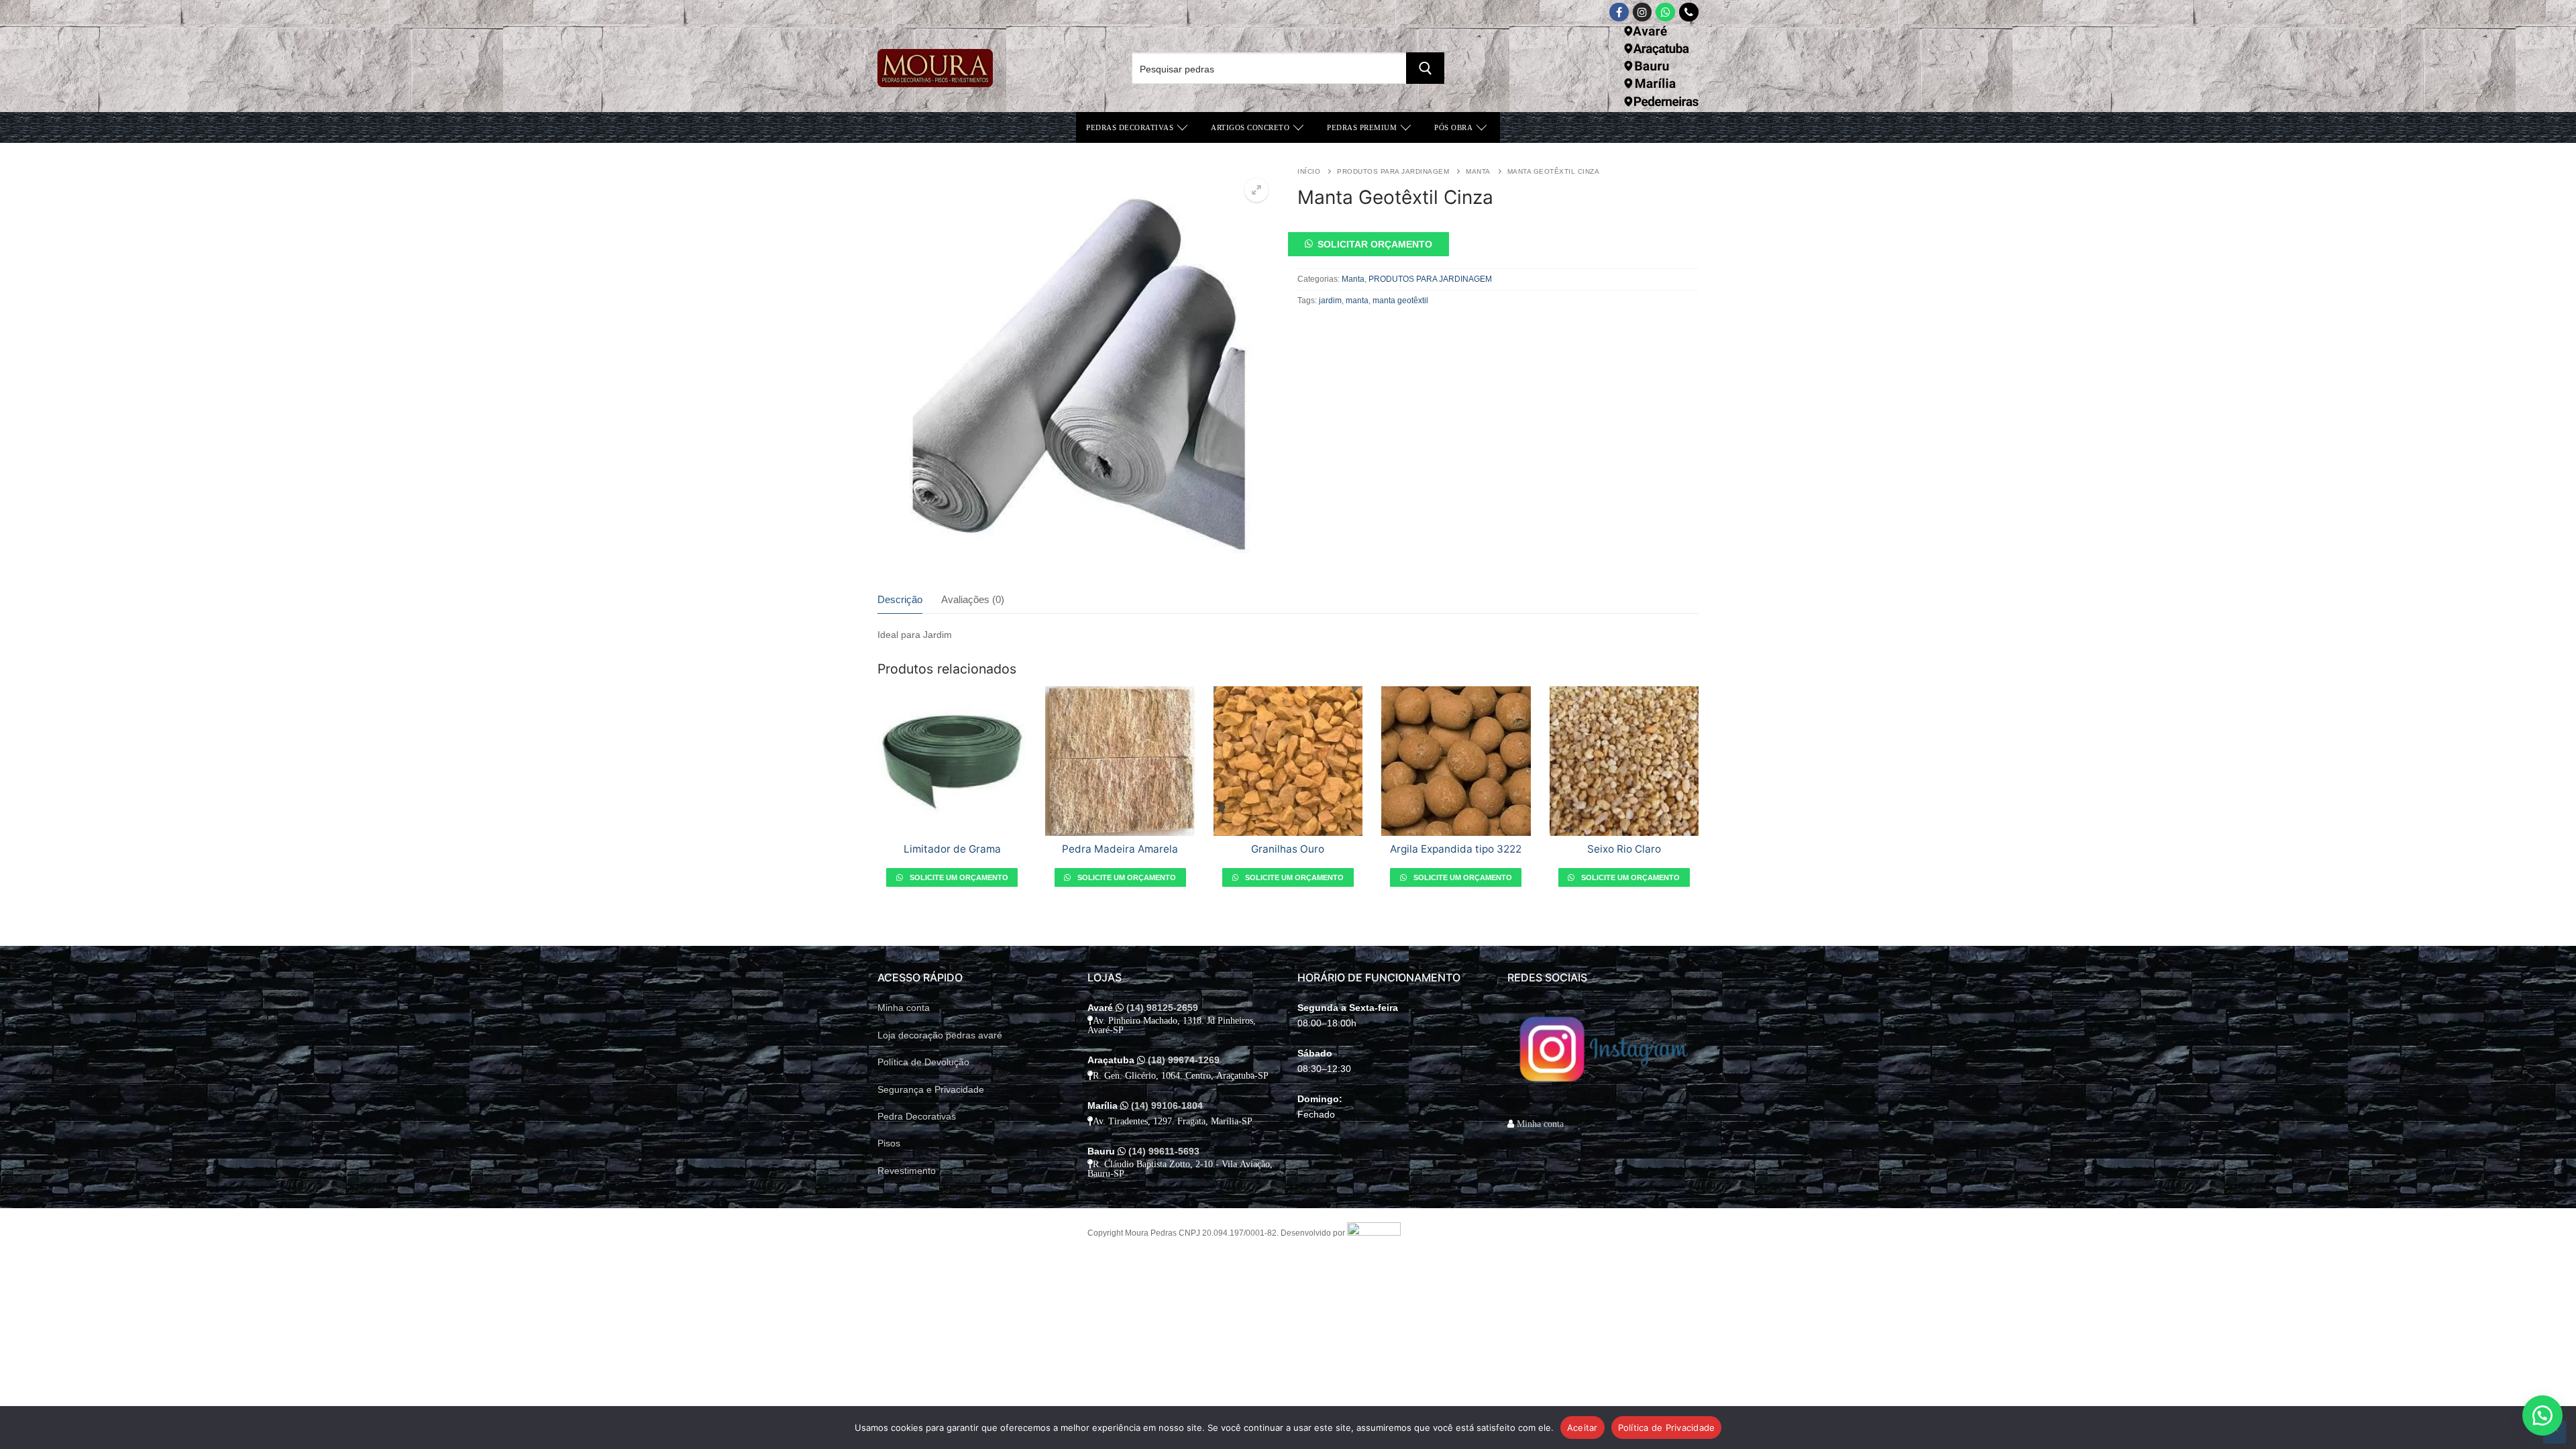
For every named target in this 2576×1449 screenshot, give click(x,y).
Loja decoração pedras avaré (940, 1035)
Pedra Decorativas (917, 1116)
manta (1357, 301)
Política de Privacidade (1667, 1428)
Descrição (900, 600)
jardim (1330, 301)
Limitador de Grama (952, 849)
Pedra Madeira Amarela (1120, 849)
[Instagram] (1643, 12)
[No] (2555, 1432)
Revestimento (907, 1171)
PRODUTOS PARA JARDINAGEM (1393, 171)
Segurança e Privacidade (931, 1089)
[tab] (900, 601)
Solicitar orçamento (1375, 244)
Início (1309, 171)
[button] (1256, 190)
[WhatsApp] (1665, 12)
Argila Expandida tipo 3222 (1456, 849)
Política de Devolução (923, 1062)
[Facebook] (1619, 12)
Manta (1478, 171)
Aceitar (1582, 1428)
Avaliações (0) (973, 600)
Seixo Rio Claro (1624, 849)
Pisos (889, 1143)
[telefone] (1689, 12)
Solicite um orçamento (958, 877)
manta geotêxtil (1400, 301)
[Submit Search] (1425, 68)
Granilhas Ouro (1288, 849)
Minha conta (904, 1008)
